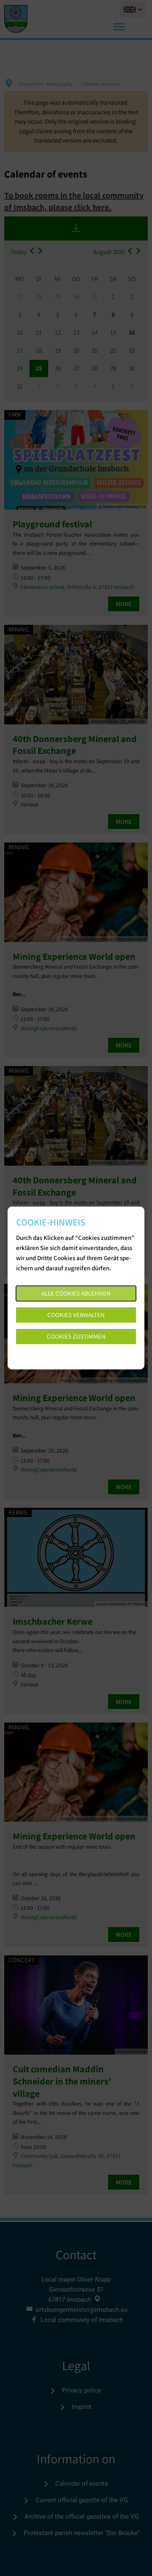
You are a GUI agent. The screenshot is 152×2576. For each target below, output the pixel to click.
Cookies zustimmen (76, 1336)
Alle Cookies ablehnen (76, 1293)
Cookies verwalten (76, 1315)
